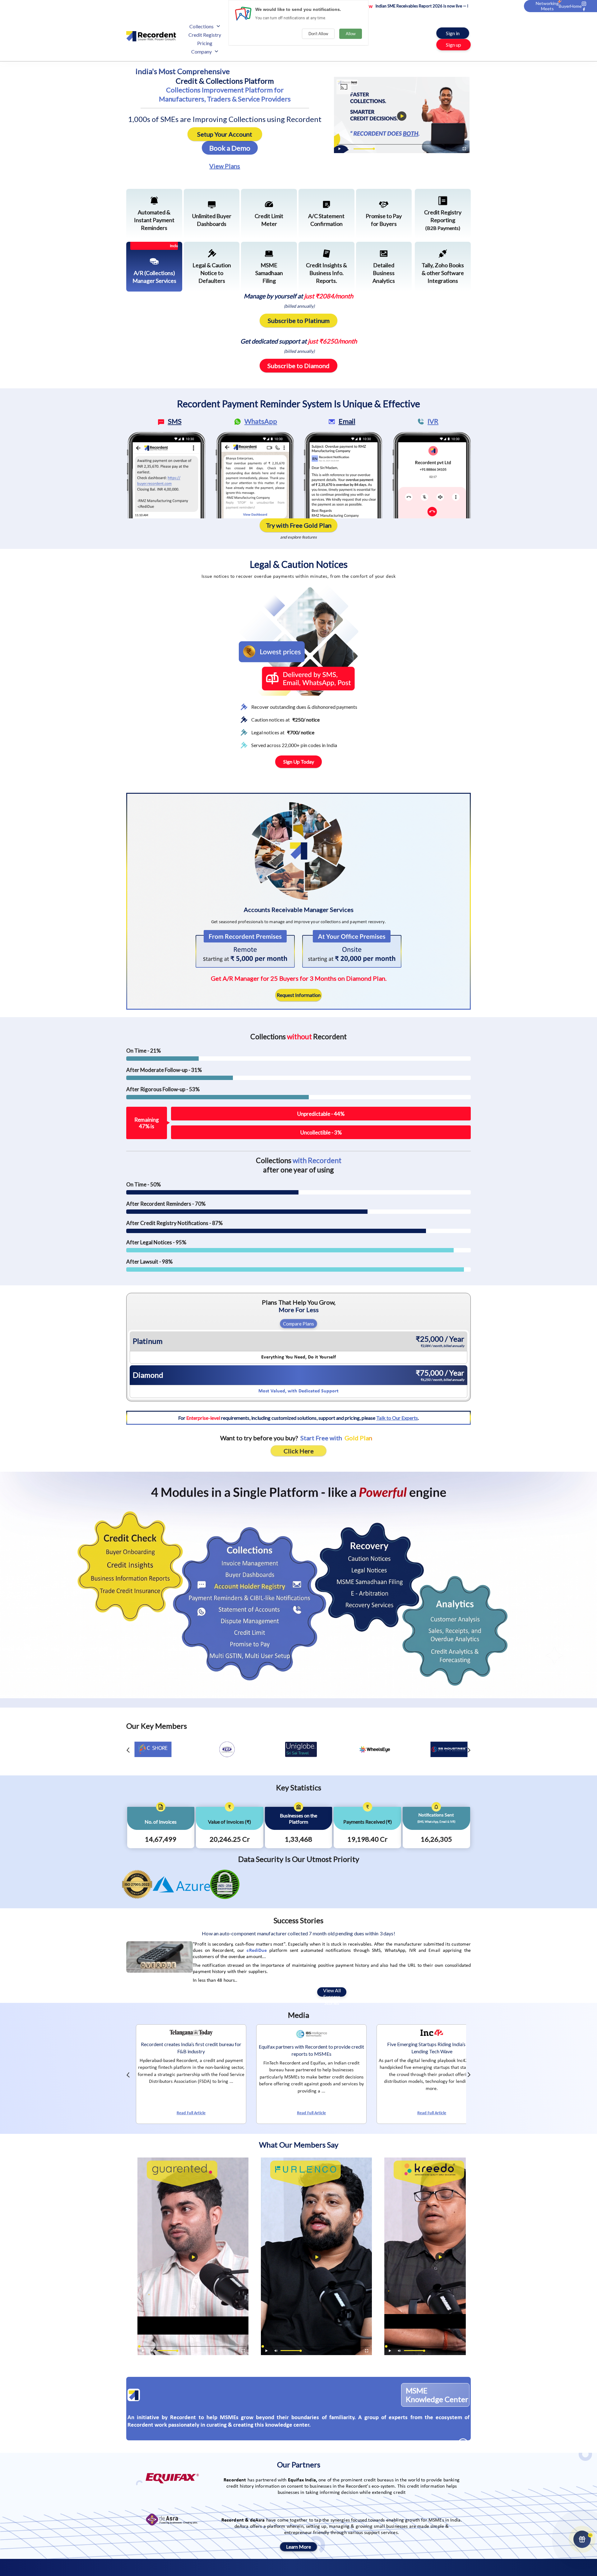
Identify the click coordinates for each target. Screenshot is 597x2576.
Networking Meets (547, 6)
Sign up (454, 45)
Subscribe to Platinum (299, 320)
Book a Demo (230, 148)
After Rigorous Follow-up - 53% (163, 1089)
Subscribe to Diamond (298, 366)
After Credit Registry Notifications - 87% (174, 1223)
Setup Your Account (225, 134)
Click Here (299, 1451)
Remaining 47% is (147, 1123)
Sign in (453, 33)
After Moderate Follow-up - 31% (164, 1070)
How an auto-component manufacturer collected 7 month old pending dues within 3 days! (298, 1933)
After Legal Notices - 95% (156, 1242)
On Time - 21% (143, 1051)
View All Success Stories (332, 1992)
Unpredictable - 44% (321, 1114)
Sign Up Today (299, 762)
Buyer (565, 6)
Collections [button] (201, 26)
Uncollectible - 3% (321, 1132)
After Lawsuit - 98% (149, 1262)
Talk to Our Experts (397, 1418)
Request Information (299, 995)
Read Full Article (187, 2113)
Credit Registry (205, 35)
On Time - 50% (143, 1184)
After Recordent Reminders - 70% (166, 1204)
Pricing (205, 43)
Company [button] (201, 51)
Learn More (298, 2547)
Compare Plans (298, 1324)
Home (576, 6)
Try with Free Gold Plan (299, 525)
